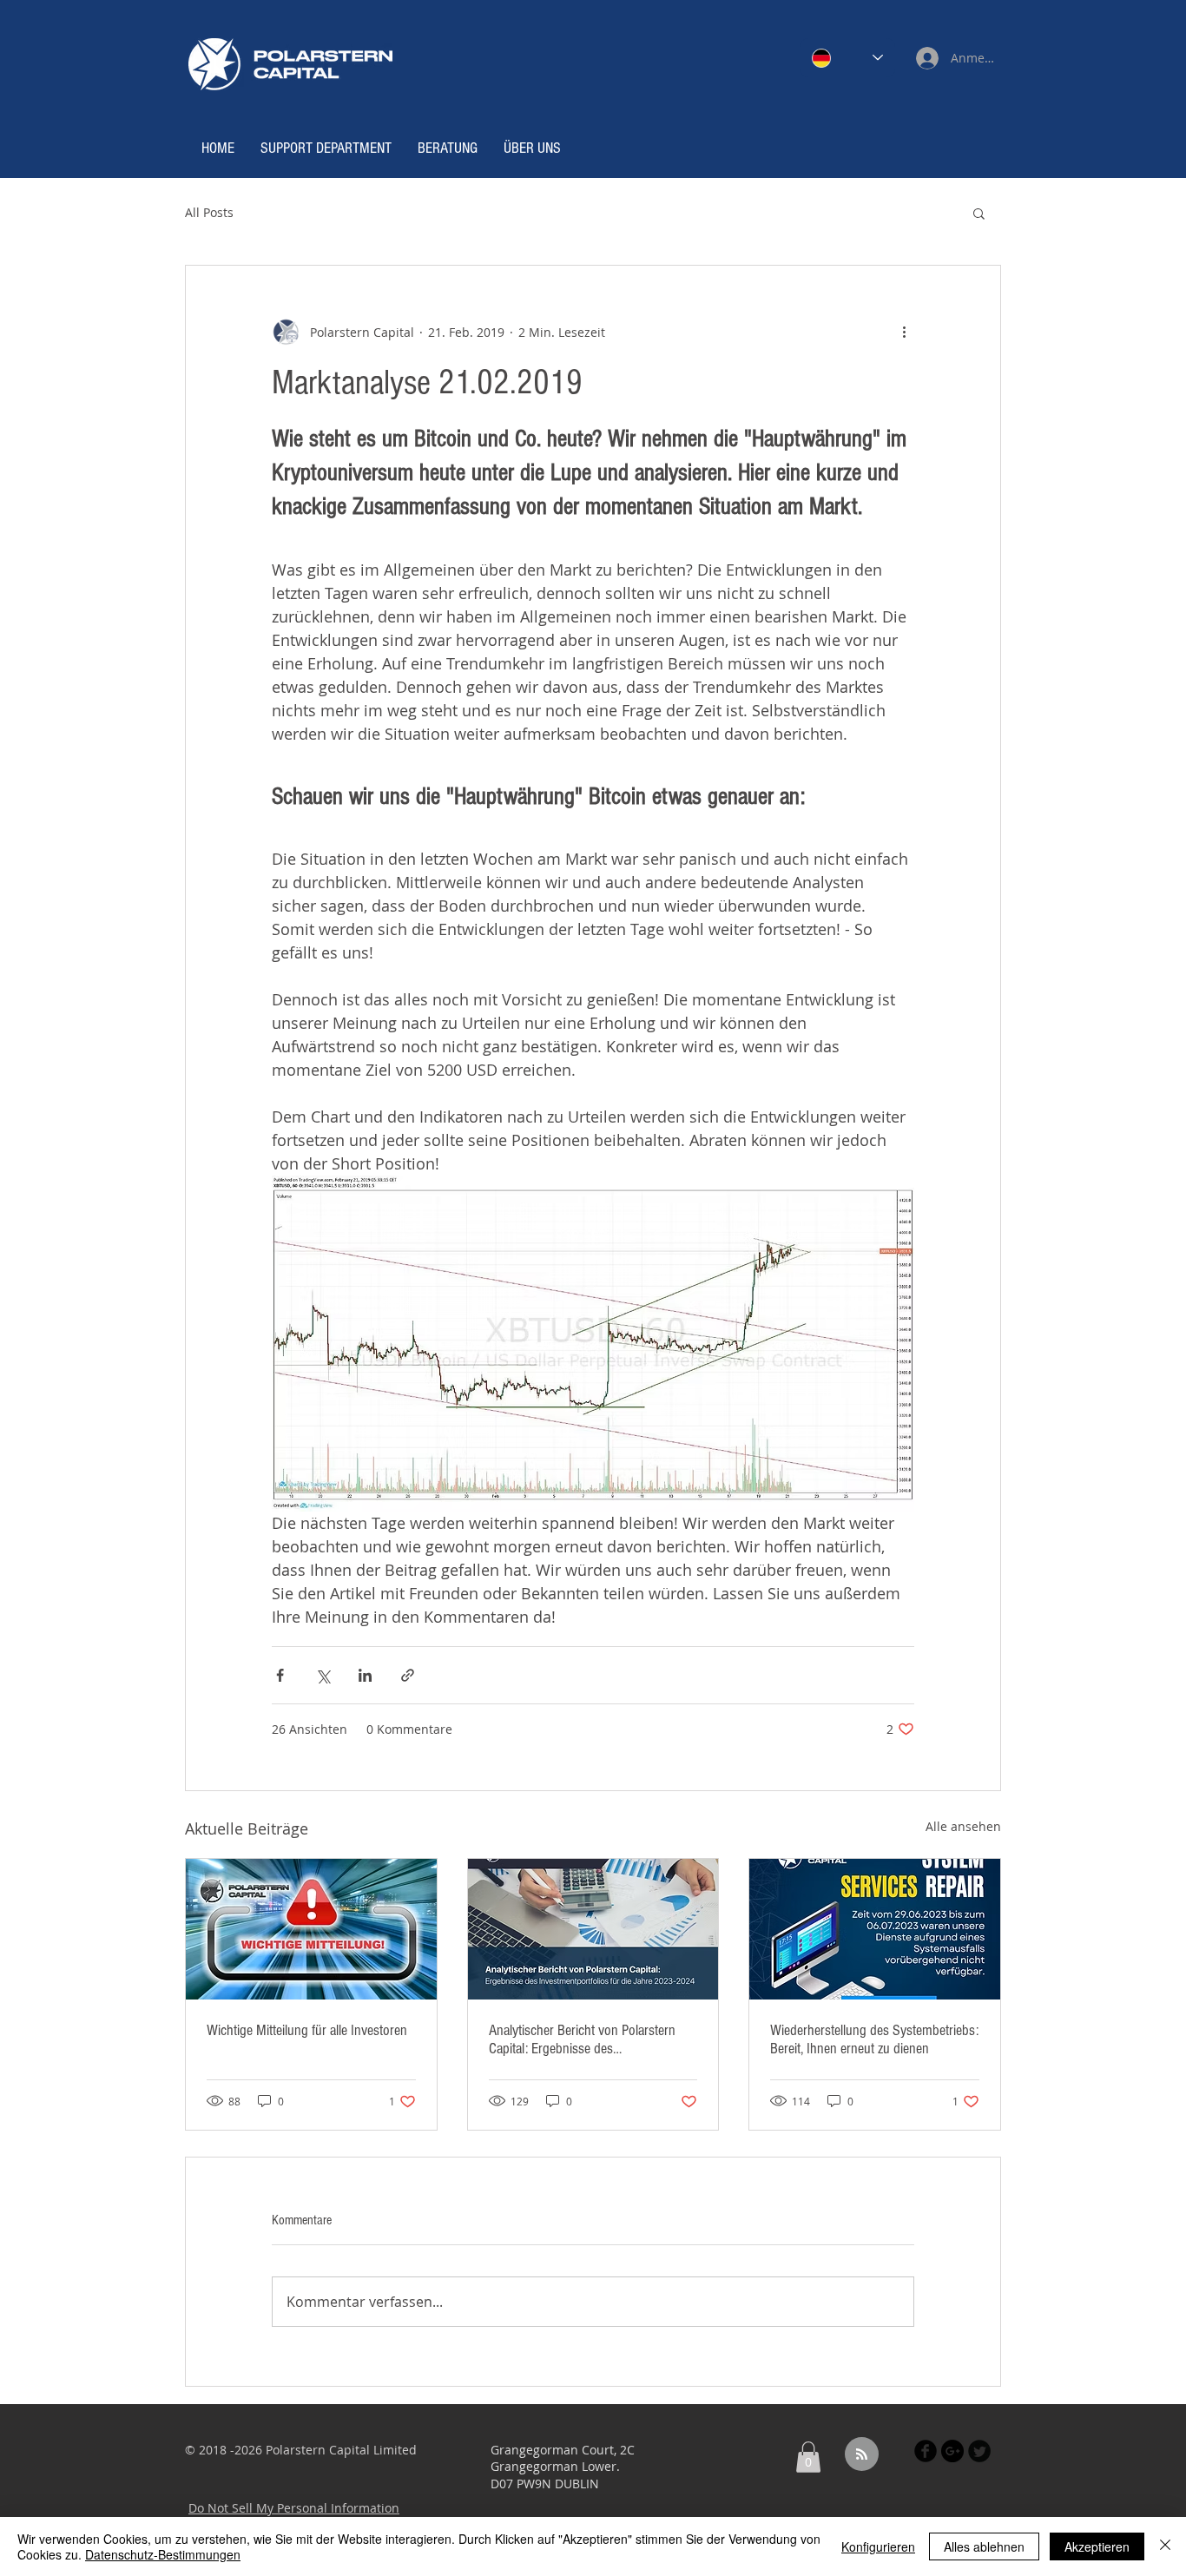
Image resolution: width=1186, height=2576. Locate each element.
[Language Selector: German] (847, 58)
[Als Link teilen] (408, 1675)
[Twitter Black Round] (979, 2451)
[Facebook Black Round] (926, 2451)
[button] (979, 213)
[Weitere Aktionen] (904, 332)
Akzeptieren (1097, 2546)
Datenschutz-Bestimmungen (163, 2554)
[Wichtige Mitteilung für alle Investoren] (311, 1929)
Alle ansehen (963, 1826)
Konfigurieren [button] (878, 2546)
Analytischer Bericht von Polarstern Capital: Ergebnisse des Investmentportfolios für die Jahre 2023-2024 (582, 2039)
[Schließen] (1165, 2546)
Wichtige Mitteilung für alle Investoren (307, 2030)
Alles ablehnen (984, 2546)
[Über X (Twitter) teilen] (323, 1675)
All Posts (209, 212)
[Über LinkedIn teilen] (365, 1675)
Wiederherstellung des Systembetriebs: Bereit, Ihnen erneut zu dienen (874, 2039)
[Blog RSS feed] (862, 2455)
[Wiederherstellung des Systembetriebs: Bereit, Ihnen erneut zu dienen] (875, 1929)
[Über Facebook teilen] (280, 1675)
